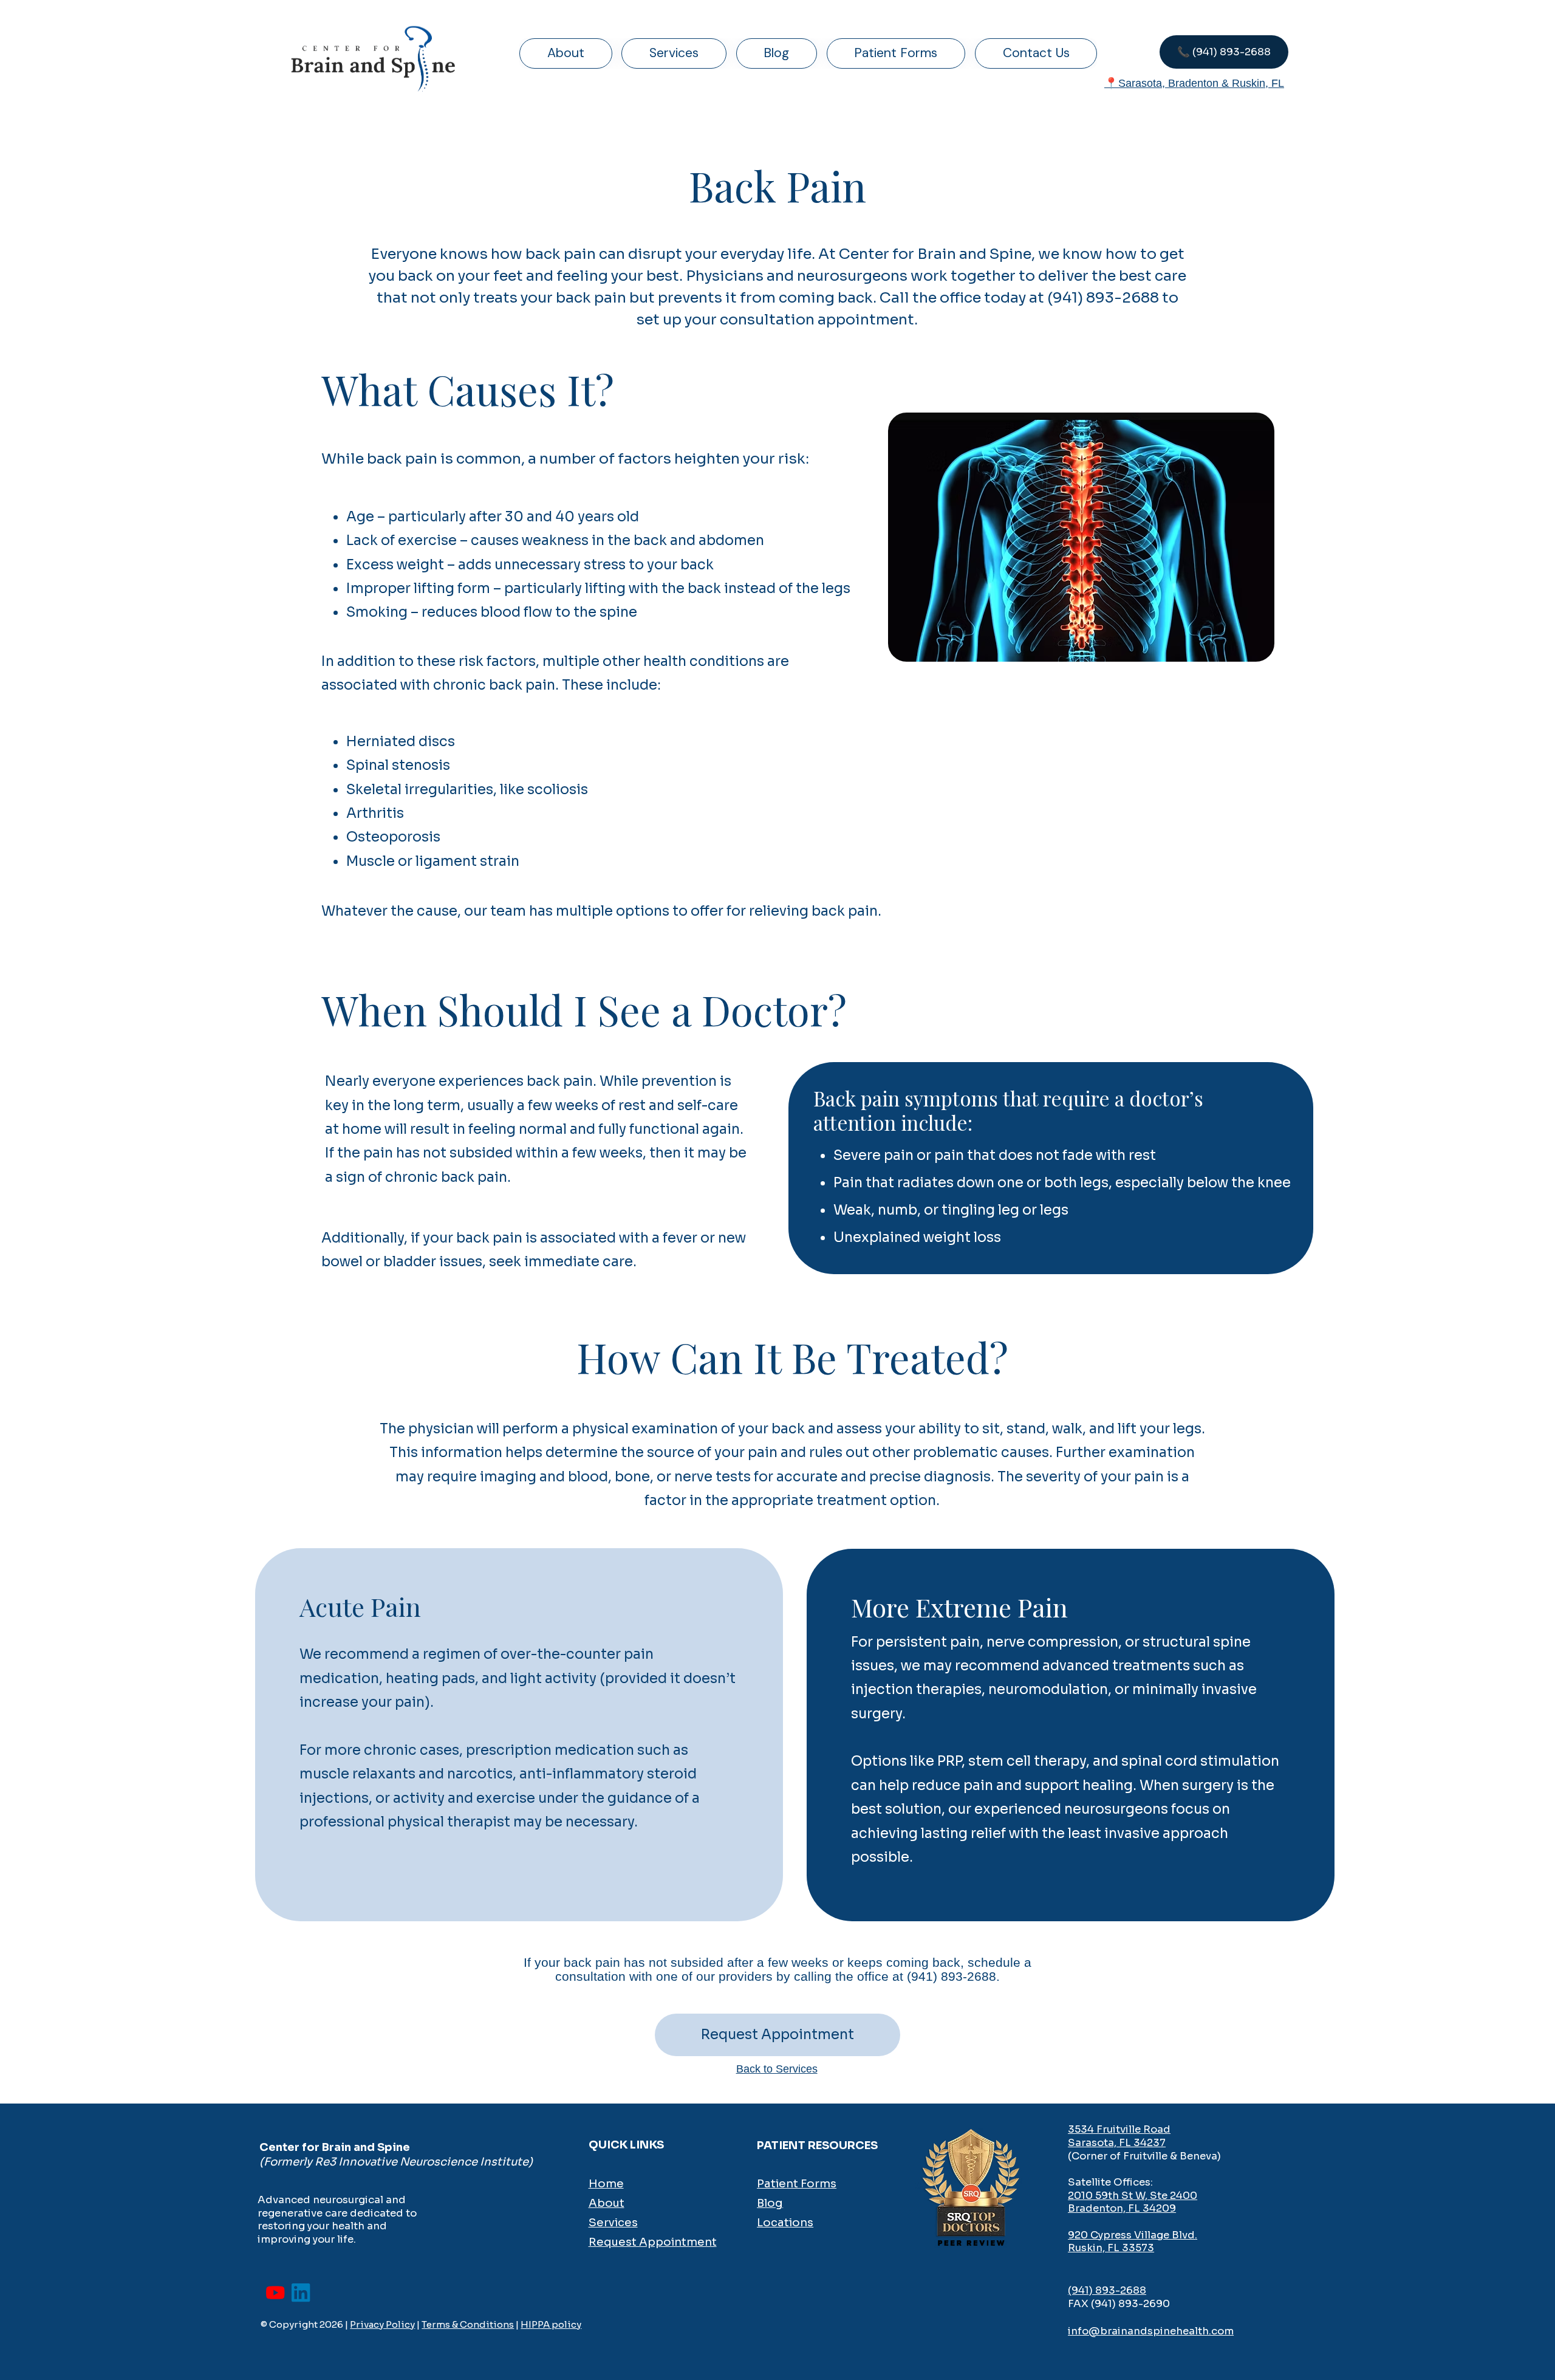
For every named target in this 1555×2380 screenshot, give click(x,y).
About (607, 2203)
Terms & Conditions (468, 2324)
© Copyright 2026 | (305, 2324)
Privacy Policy (382, 2324)
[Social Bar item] (275, 2293)
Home (606, 2183)
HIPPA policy (551, 2324)
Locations (785, 2222)
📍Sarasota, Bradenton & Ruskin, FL (1194, 83)
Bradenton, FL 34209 (1122, 2208)
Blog (770, 2203)
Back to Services (777, 2069)
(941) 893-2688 (1107, 2290)
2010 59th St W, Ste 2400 (1133, 2196)
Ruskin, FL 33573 (1111, 2248)
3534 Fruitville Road (1119, 2129)
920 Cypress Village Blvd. (1133, 2235)
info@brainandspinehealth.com (1151, 2331)
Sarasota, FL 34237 (1117, 2143)
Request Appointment (653, 2242)
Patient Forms (797, 2183)
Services (613, 2222)
